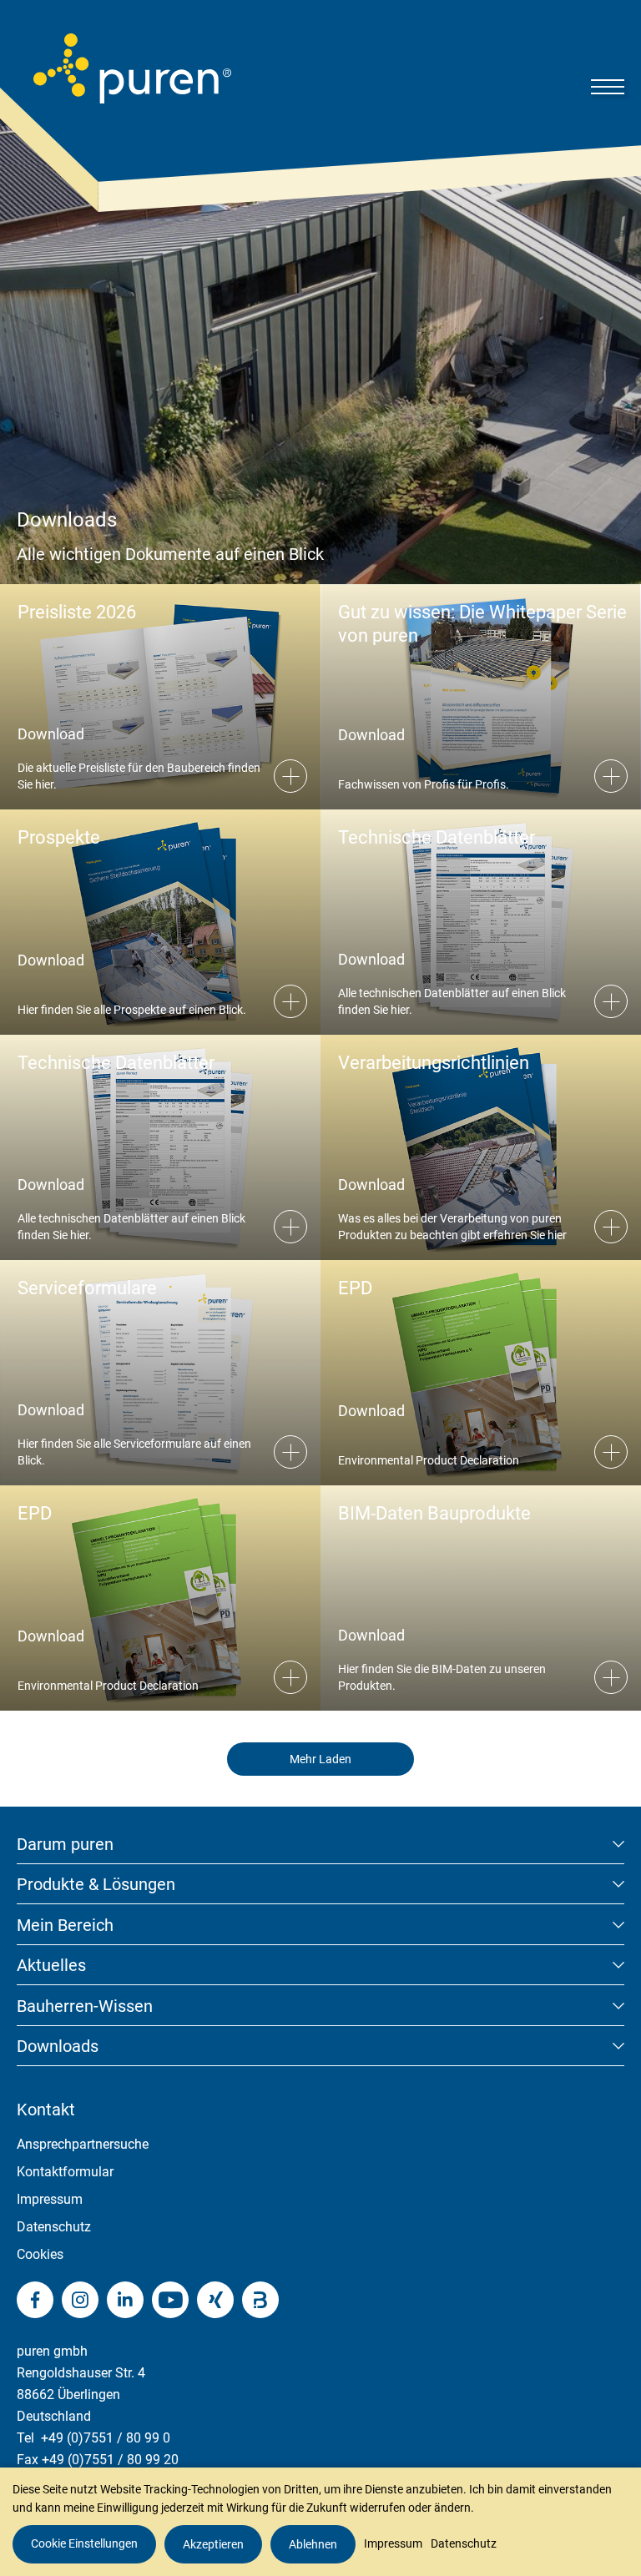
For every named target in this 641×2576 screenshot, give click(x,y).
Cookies (40, 2254)
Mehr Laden (320, 1759)
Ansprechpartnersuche (83, 2144)
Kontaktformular (65, 2172)
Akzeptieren (213, 2544)
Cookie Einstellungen (84, 2543)
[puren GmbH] (132, 68)
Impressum (50, 2199)
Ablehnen (313, 2544)
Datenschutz (54, 2227)
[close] (616, 2357)
